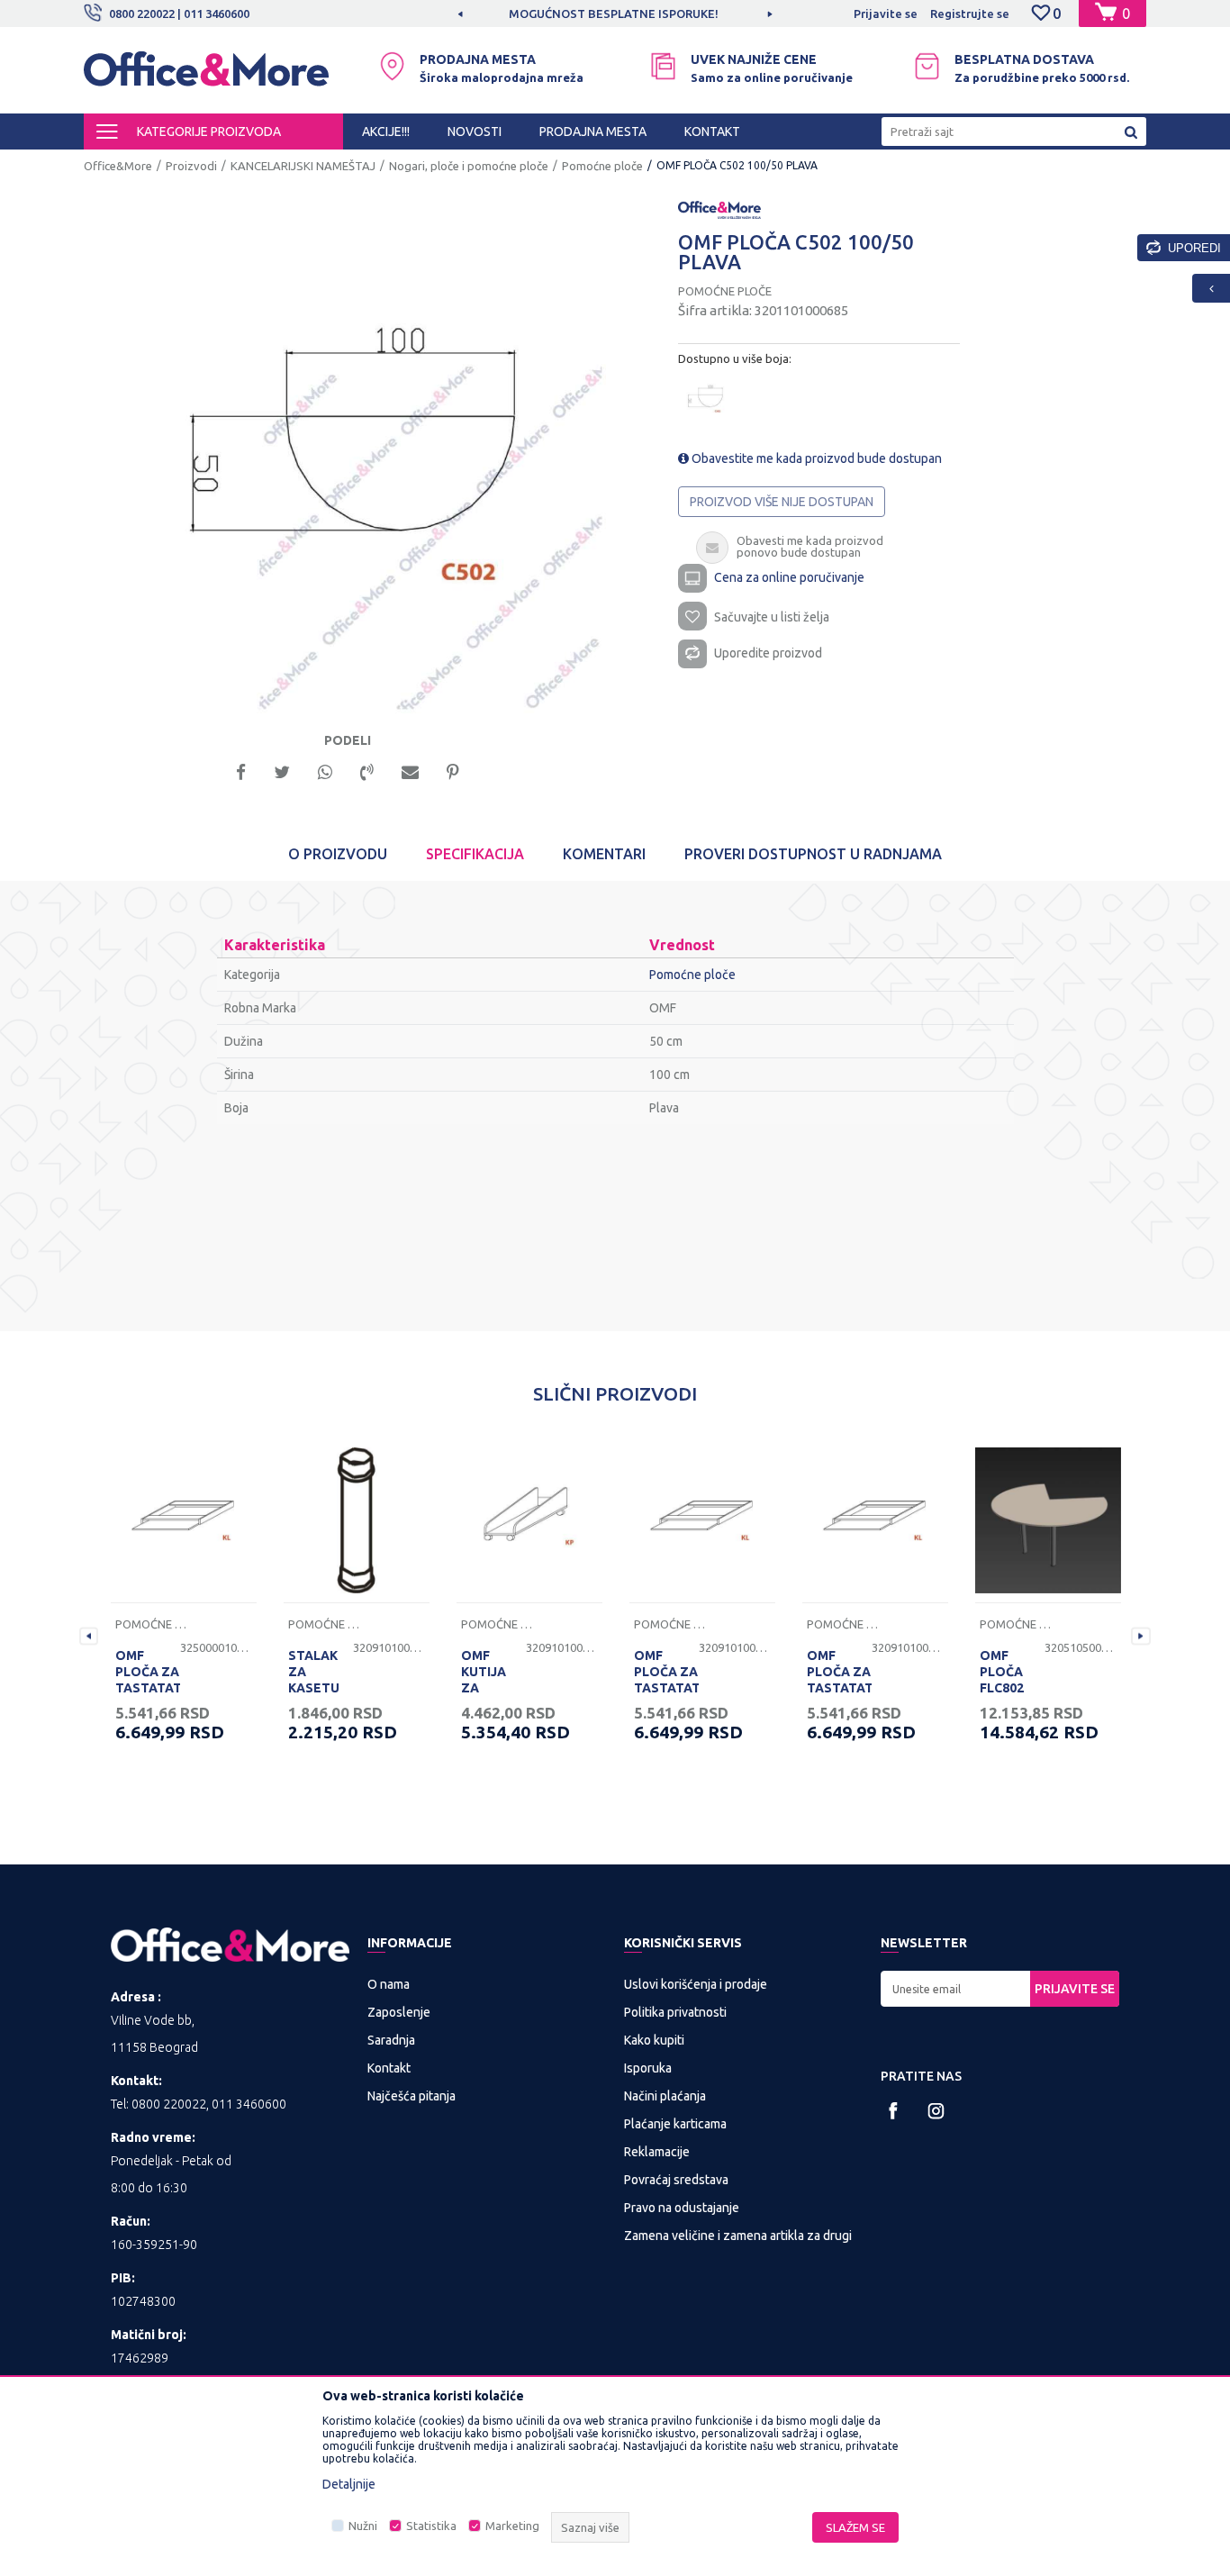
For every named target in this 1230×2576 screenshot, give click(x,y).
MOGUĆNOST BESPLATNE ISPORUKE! (614, 14)
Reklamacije (657, 2152)
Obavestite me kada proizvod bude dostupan (815, 458)
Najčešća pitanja (412, 2096)
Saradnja (391, 2040)
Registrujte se (970, 14)
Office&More (118, 166)
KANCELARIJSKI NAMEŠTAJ (303, 166)
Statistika (431, 2526)
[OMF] (719, 209)
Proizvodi (191, 166)
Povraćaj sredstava (676, 2180)
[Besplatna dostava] (927, 66)
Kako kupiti (654, 2040)
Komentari (604, 854)
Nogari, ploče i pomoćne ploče (469, 166)
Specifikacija (475, 854)
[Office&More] (206, 77)
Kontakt (389, 2068)
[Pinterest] (453, 771)
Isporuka (648, 2068)
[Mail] (410, 771)
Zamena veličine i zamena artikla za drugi (738, 2236)
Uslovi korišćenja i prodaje (696, 1984)
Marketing (512, 2526)
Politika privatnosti (675, 2012)
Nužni (363, 2526)
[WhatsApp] (325, 771)
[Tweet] (282, 771)
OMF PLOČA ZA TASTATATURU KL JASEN (666, 1680)
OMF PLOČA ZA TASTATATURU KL (839, 1680)
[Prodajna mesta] (392, 66)
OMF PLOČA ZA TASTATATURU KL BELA (148, 1680)
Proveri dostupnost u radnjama (813, 854)
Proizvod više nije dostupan (782, 502)
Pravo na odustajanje (682, 2208)
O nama (389, 1984)
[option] (615, 14)
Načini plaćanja (665, 2096)
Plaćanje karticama (675, 2124)
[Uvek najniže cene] (663, 66)
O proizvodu (338, 854)
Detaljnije (349, 2484)
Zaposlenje (399, 2012)
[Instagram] (936, 2111)
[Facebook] (241, 771)
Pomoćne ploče (602, 166)
